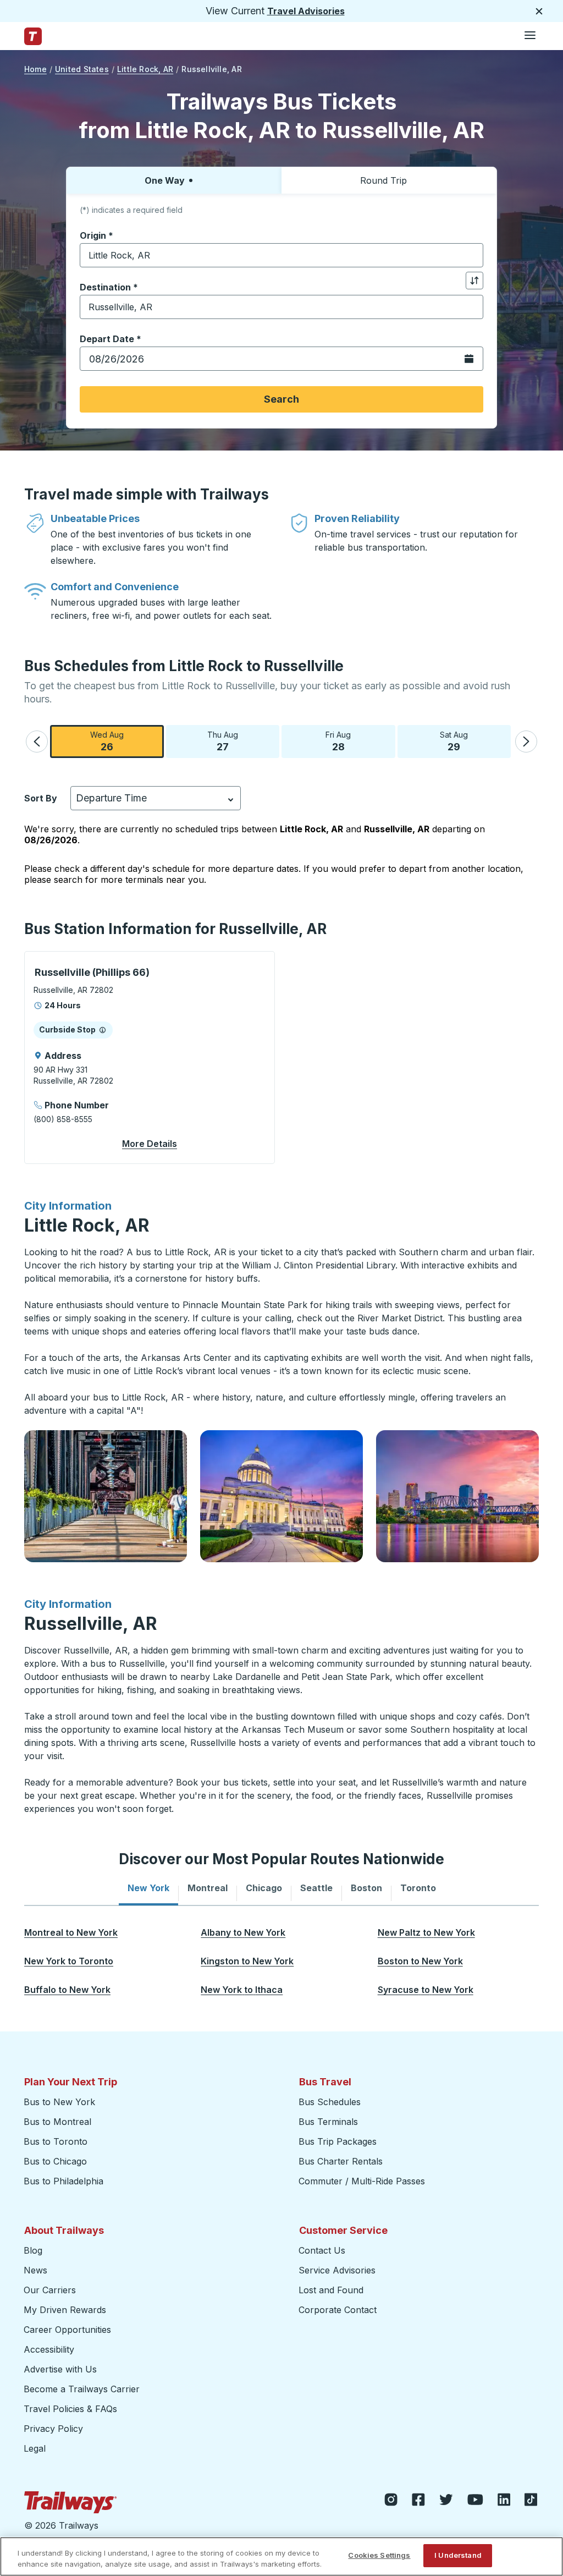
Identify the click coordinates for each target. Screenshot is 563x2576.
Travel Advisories (306, 11)
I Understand (458, 2555)
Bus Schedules (330, 2102)
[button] (37, 742)
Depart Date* (111, 339)
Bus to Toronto (56, 2141)
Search (281, 399)
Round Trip (383, 180)
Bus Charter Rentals (341, 2161)
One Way (165, 180)
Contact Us (322, 2250)
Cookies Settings (379, 2555)
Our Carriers (50, 2290)
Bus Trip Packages (338, 2141)
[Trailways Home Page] (33, 36)
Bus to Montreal (57, 2122)
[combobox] (281, 255)
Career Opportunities (67, 2330)
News (35, 2270)
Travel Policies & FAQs (70, 2409)
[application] (150, 1058)
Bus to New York (59, 2102)
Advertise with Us (60, 2369)
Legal (35, 2448)
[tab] (148, 1888)
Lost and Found (331, 2290)
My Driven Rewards (65, 2310)
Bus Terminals (328, 2122)
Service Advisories (337, 2270)
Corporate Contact (338, 2310)
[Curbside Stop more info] (103, 1030)
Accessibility (49, 2349)
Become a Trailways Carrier (83, 2389)
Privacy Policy (53, 2429)
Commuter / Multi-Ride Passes (362, 2181)
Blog (33, 2250)
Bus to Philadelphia (64, 2181)
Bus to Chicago (55, 2161)
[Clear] (471, 256)
